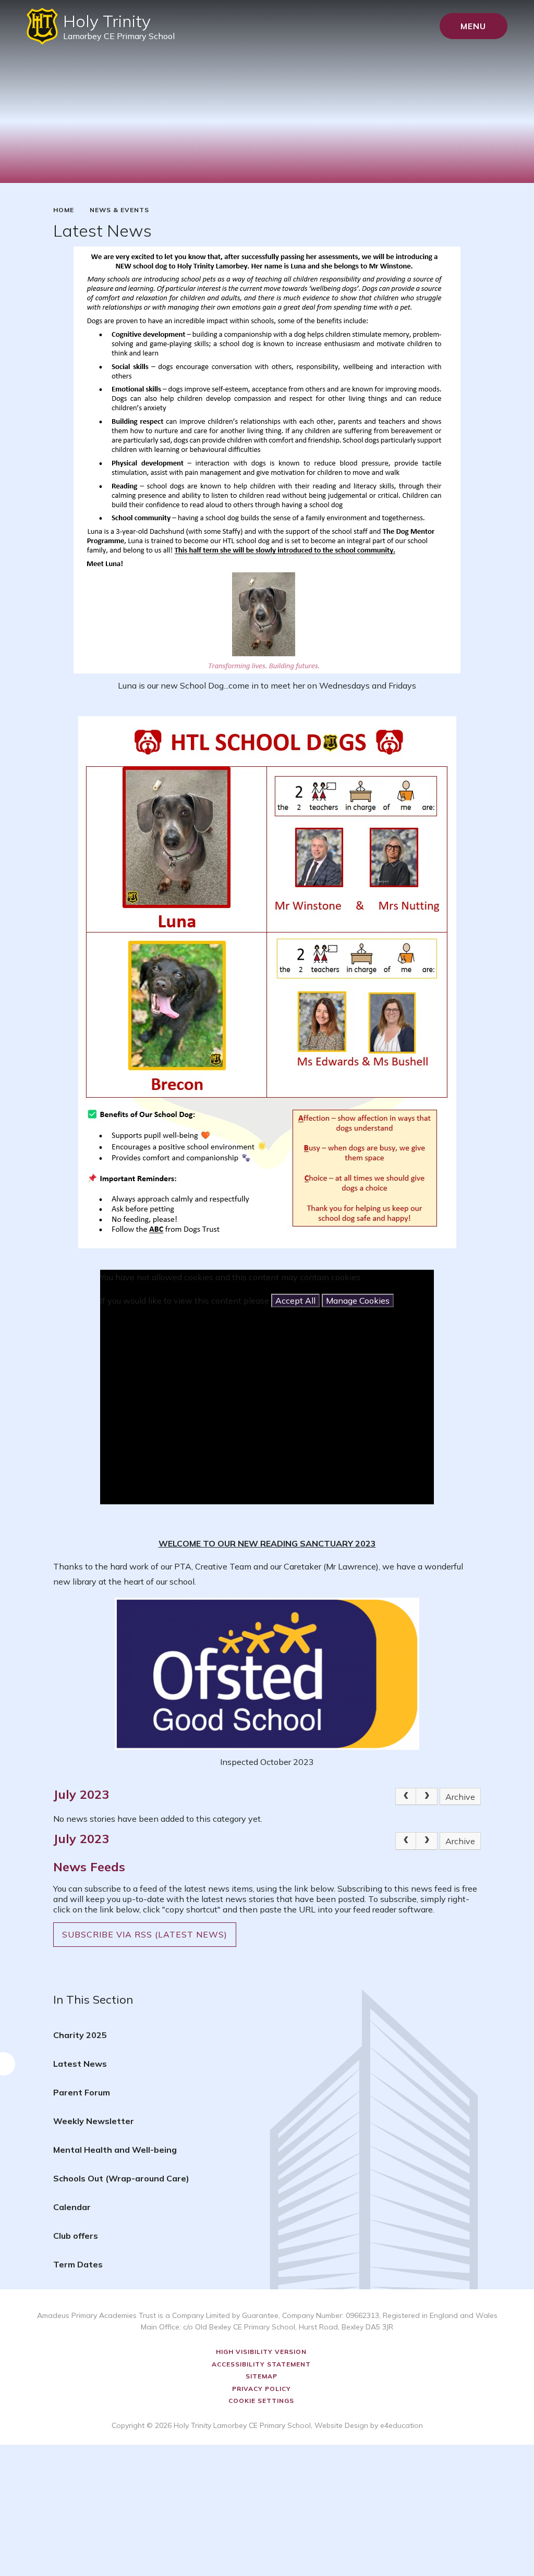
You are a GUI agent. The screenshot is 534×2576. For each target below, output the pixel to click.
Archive (460, 1797)
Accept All (295, 1301)
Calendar (72, 2207)
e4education (402, 2425)
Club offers (76, 2236)
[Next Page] (427, 1797)
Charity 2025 (80, 2035)
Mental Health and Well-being (115, 2150)
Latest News (80, 2064)
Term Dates (78, 2264)
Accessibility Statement (261, 2364)
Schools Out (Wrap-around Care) (121, 2178)
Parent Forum (82, 2092)
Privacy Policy (262, 2389)
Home (64, 210)
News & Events (119, 210)
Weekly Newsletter (94, 2121)
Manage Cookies (358, 1301)
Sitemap (262, 2376)
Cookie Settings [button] (261, 2401)
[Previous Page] (406, 1797)
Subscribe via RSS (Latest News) (145, 1934)
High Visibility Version (261, 2352)
